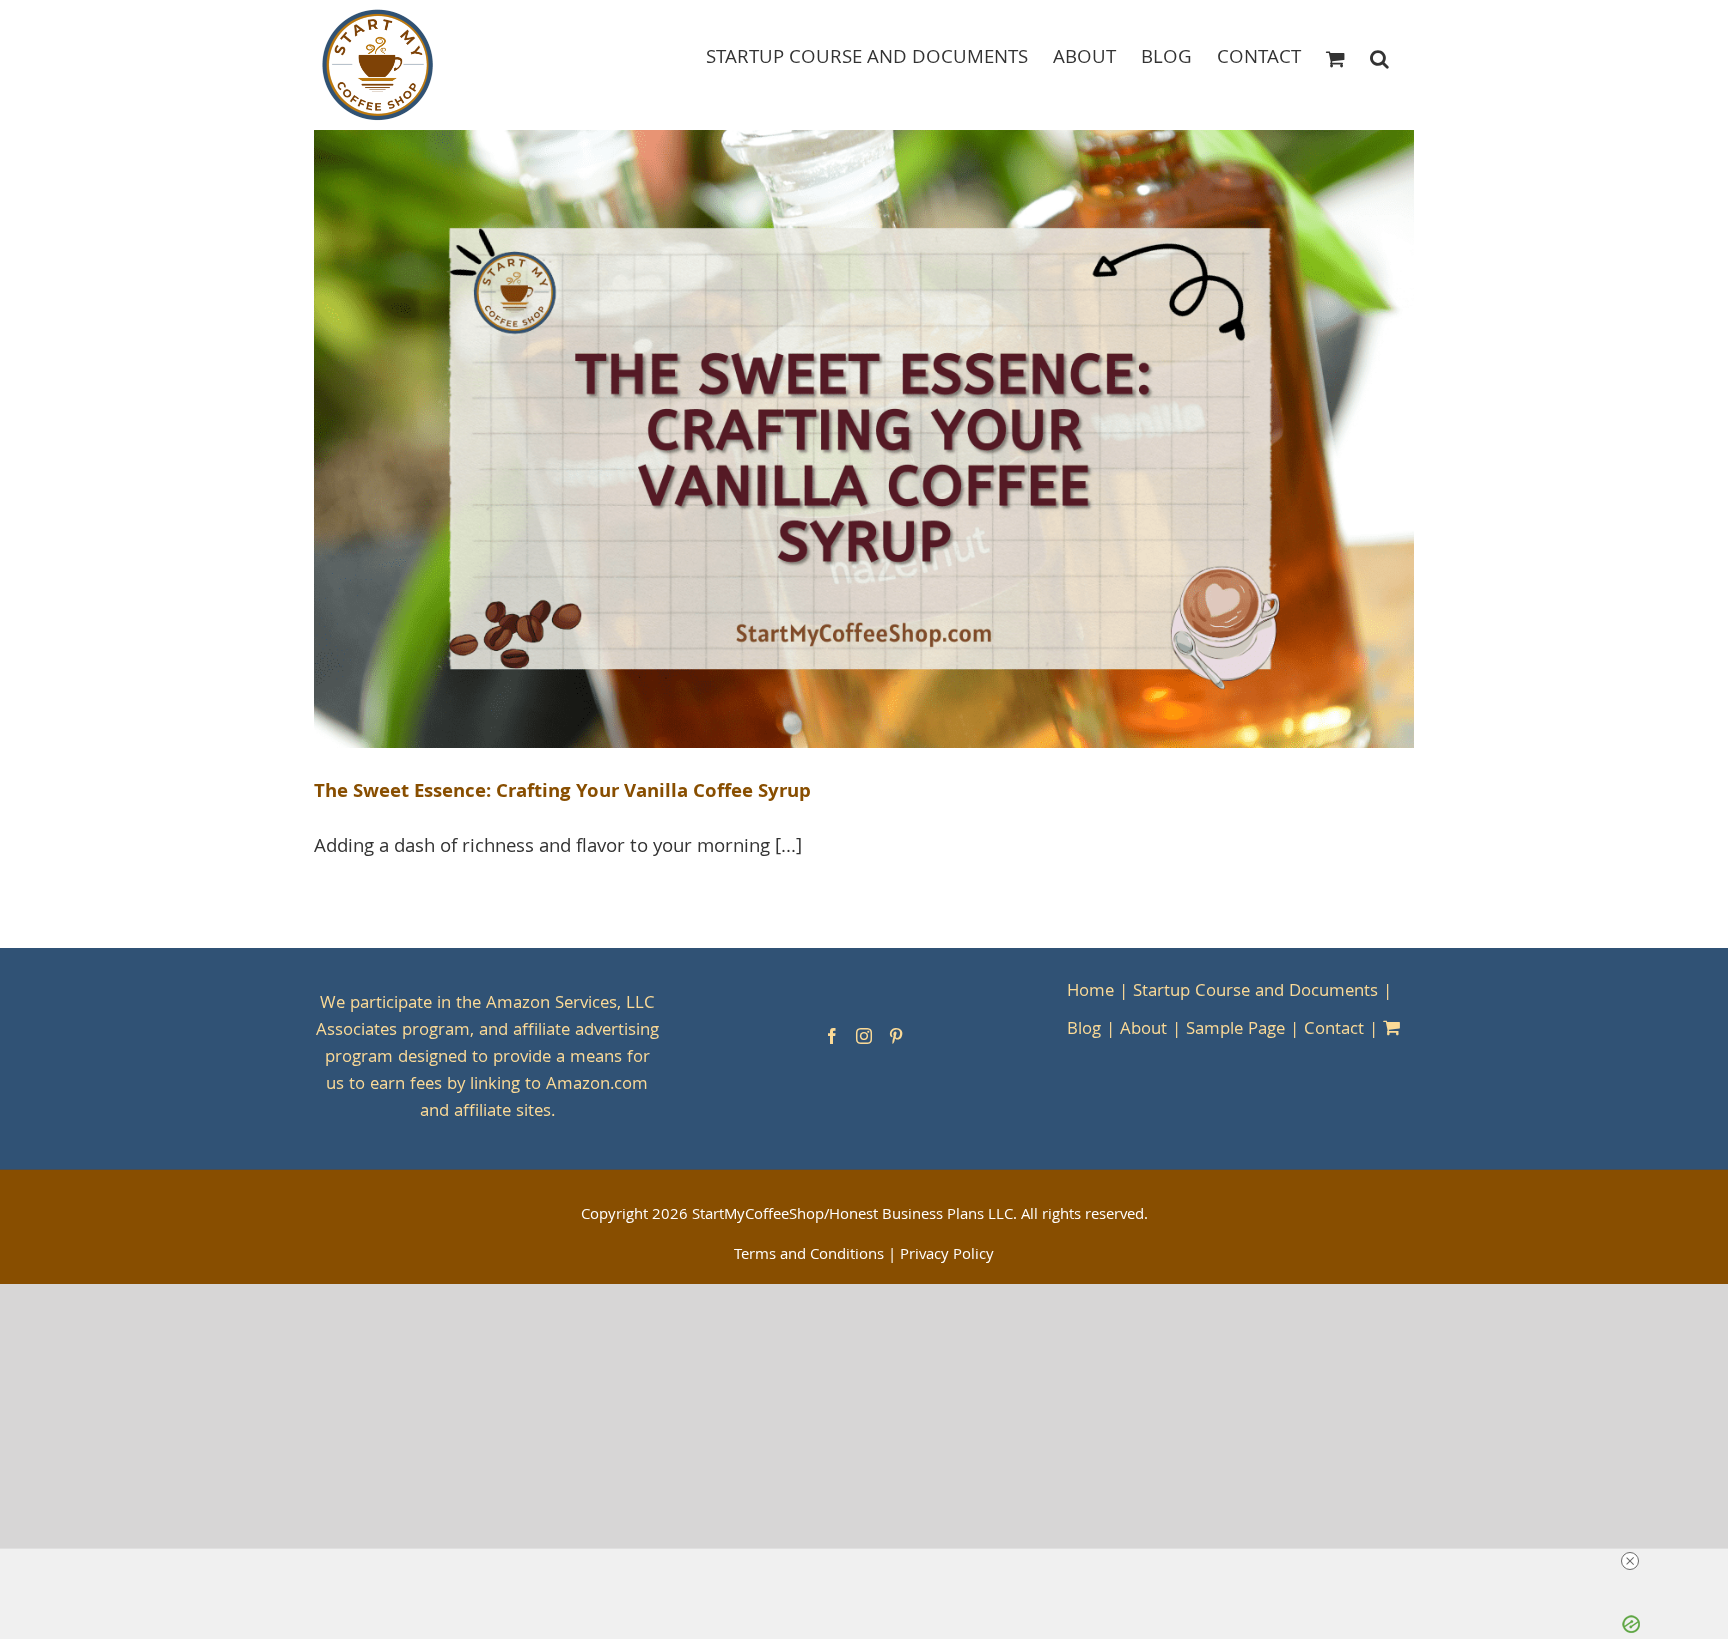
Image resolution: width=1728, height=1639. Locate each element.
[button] (1379, 57)
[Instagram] (864, 1036)
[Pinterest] (896, 1036)
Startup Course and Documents (1255, 992)
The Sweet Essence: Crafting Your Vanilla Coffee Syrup (562, 793)
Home (1090, 992)
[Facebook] (832, 1036)
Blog (1084, 1030)
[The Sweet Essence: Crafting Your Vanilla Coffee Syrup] (864, 439)
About (1143, 1030)
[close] (1630, 1561)
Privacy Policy (947, 1256)
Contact (1334, 1030)
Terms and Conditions (809, 1256)
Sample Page (1235, 1030)
